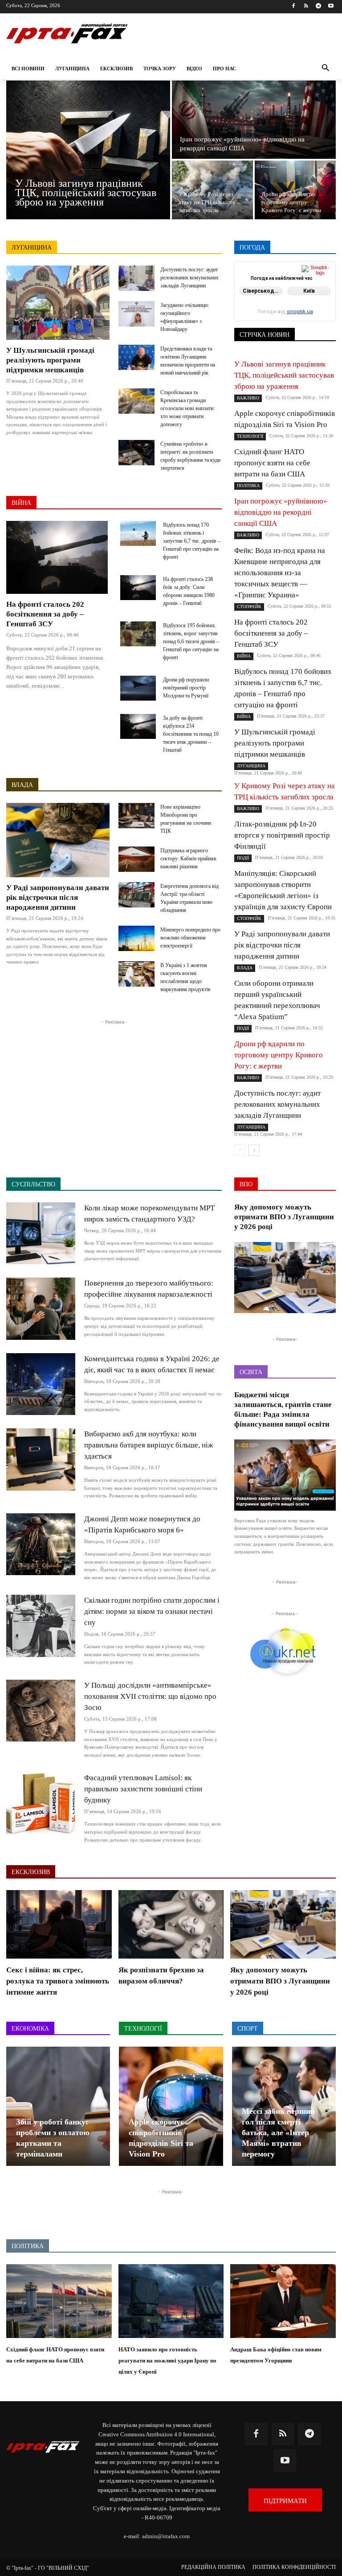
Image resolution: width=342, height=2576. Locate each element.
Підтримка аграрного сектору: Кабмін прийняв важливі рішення (188, 859)
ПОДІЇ (286, 303)
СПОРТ (281, 309)
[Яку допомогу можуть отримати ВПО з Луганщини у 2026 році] (285, 1278)
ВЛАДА (22, 785)
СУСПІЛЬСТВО (268, 315)
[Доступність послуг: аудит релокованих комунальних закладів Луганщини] (136, 278)
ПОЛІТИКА (321, 303)
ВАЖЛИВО (290, 272)
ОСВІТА (325, 296)
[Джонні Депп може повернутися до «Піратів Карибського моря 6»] (41, 1544)
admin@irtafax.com (166, 2536)
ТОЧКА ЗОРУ (318, 321)
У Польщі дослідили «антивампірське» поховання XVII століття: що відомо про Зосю (150, 1696)
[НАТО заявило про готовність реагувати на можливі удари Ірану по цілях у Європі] (171, 2301)
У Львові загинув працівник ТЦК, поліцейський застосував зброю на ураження (284, 375)
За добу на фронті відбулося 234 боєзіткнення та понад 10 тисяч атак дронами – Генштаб (191, 734)
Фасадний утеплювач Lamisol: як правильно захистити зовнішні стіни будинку (143, 1789)
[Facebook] (294, 6)
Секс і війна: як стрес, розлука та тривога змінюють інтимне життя (58, 1981)
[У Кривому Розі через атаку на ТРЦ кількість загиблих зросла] (212, 190)
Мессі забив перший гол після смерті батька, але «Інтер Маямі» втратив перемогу (278, 2133)
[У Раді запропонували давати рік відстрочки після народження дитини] (58, 840)
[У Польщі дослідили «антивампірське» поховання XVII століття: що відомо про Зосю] (41, 1711)
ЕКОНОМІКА (269, 284)
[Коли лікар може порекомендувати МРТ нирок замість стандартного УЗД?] (41, 1233)
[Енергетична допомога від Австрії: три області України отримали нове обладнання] (136, 895)
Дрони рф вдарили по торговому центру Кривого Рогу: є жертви (279, 1055)
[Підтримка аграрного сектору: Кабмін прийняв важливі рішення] (136, 859)
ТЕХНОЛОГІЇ (319, 315)
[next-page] (254, 1150)
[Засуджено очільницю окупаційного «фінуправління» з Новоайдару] (136, 314)
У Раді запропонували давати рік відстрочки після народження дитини (58, 897)
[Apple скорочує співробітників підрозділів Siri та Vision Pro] (171, 2106)
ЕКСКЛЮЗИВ (318, 284)
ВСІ (257, 272)
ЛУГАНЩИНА (32, 248)
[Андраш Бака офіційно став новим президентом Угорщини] (283, 2301)
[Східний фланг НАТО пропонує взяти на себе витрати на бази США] (59, 2301)
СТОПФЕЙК (320, 309)
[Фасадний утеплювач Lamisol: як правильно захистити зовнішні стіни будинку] (41, 1803)
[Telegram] (318, 6)
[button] (325, 69)
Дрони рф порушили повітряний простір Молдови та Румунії (186, 688)
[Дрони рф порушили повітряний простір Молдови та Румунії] (138, 688)
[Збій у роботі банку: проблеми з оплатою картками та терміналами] (58, 2106)
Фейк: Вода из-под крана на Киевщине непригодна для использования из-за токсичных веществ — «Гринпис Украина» (280, 573)
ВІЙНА (21, 503)
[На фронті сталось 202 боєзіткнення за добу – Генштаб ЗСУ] (57, 557)
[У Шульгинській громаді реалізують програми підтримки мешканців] (58, 303)
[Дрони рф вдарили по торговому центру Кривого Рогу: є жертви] (295, 190)
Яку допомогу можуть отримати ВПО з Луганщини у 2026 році (284, 1217)
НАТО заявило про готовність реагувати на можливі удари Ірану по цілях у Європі (167, 2360)
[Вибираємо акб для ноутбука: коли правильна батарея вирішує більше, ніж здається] (41, 1459)
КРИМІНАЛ (321, 290)
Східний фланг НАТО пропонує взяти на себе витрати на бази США (272, 463)
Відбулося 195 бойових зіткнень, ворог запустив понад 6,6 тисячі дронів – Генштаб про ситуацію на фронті (191, 641)
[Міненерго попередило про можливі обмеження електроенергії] (136, 938)
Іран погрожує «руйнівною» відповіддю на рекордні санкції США (281, 512)
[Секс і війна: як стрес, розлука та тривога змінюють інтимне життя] (59, 1924)
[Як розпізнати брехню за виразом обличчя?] (171, 1924)
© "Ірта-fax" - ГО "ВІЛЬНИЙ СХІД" (48, 2568)
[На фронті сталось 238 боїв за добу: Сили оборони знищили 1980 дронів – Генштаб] (138, 588)
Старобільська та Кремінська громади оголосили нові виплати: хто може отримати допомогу (187, 408)
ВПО (330, 278)
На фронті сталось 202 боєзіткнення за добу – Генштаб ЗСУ (45, 614)
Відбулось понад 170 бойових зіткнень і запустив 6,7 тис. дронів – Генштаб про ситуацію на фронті (192, 541)
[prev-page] (240, 1150)
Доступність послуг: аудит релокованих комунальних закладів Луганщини (189, 278)
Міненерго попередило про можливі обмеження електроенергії (190, 938)
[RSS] (306, 6)
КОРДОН (281, 290)
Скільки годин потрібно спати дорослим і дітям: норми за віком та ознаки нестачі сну (152, 1611)
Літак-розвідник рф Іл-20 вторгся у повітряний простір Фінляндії (282, 835)
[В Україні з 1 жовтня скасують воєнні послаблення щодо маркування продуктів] (136, 974)
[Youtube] (331, 6)
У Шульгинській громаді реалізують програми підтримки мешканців (50, 360)
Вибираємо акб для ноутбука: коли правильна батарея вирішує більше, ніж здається (149, 1445)
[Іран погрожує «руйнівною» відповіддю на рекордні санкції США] (254, 120)
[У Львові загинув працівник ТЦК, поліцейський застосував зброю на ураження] (88, 150)
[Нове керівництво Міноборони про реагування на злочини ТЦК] (136, 816)
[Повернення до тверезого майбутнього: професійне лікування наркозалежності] (41, 1308)
